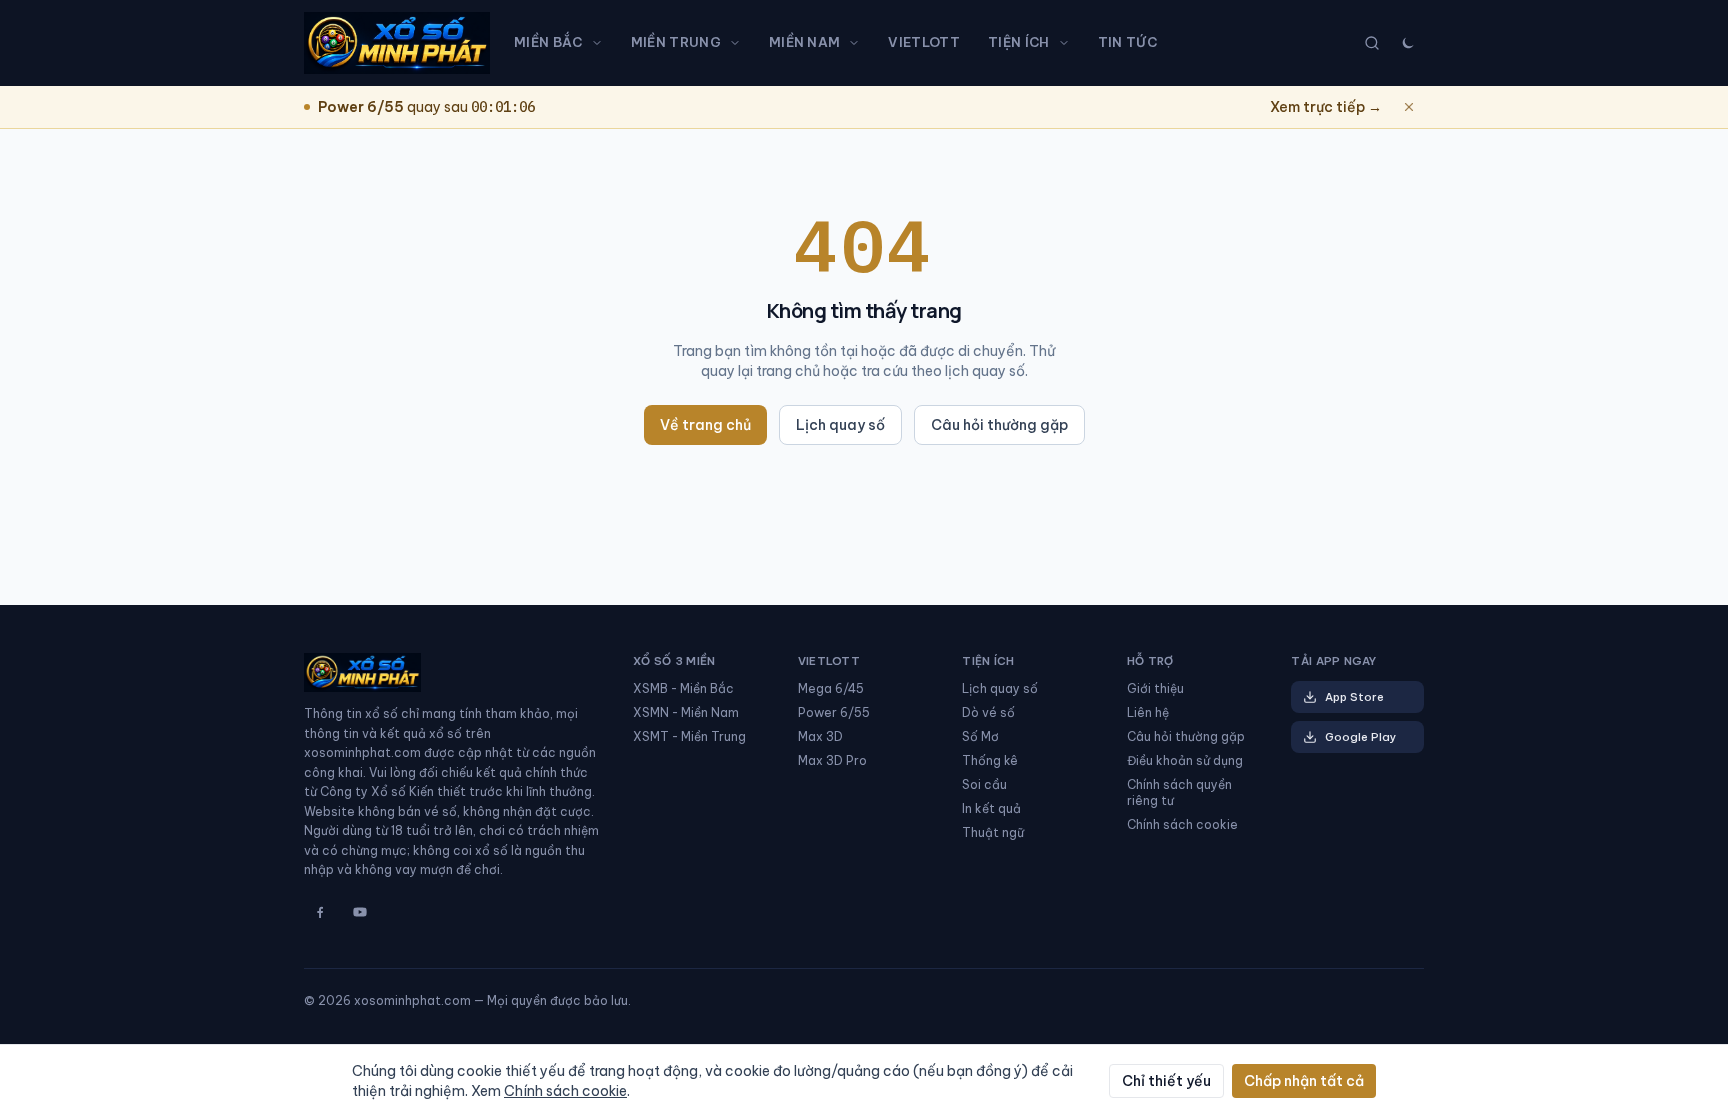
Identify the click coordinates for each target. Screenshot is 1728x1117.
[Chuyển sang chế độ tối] (1408, 43)
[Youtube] (360, 912)
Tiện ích (1019, 42)
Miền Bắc (548, 42)
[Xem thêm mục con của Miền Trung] (739, 43)
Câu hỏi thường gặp (999, 425)
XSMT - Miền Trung (689, 736)
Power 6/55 (834, 712)
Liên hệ (1148, 712)
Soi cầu (984, 784)
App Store (1354, 697)
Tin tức (1127, 42)
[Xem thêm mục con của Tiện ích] (1068, 43)
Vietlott (924, 42)
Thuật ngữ (993, 832)
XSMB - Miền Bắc (683, 688)
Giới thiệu (1155, 688)
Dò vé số (988, 712)
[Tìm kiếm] (1372, 43)
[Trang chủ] (397, 43)
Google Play (1360, 737)
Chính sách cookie (1182, 824)
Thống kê (990, 760)
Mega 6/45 (831, 688)
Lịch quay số (840, 425)
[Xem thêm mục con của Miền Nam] (858, 43)
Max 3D (820, 736)
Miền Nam (805, 42)
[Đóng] (1409, 107)
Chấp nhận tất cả (1304, 1081)
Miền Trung (676, 42)
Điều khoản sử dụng (1185, 760)
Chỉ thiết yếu (1166, 1081)
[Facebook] (320, 912)
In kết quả (991, 808)
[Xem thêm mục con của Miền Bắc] (601, 43)
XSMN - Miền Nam (686, 712)
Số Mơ (980, 736)
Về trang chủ (705, 425)
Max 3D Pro (832, 760)
